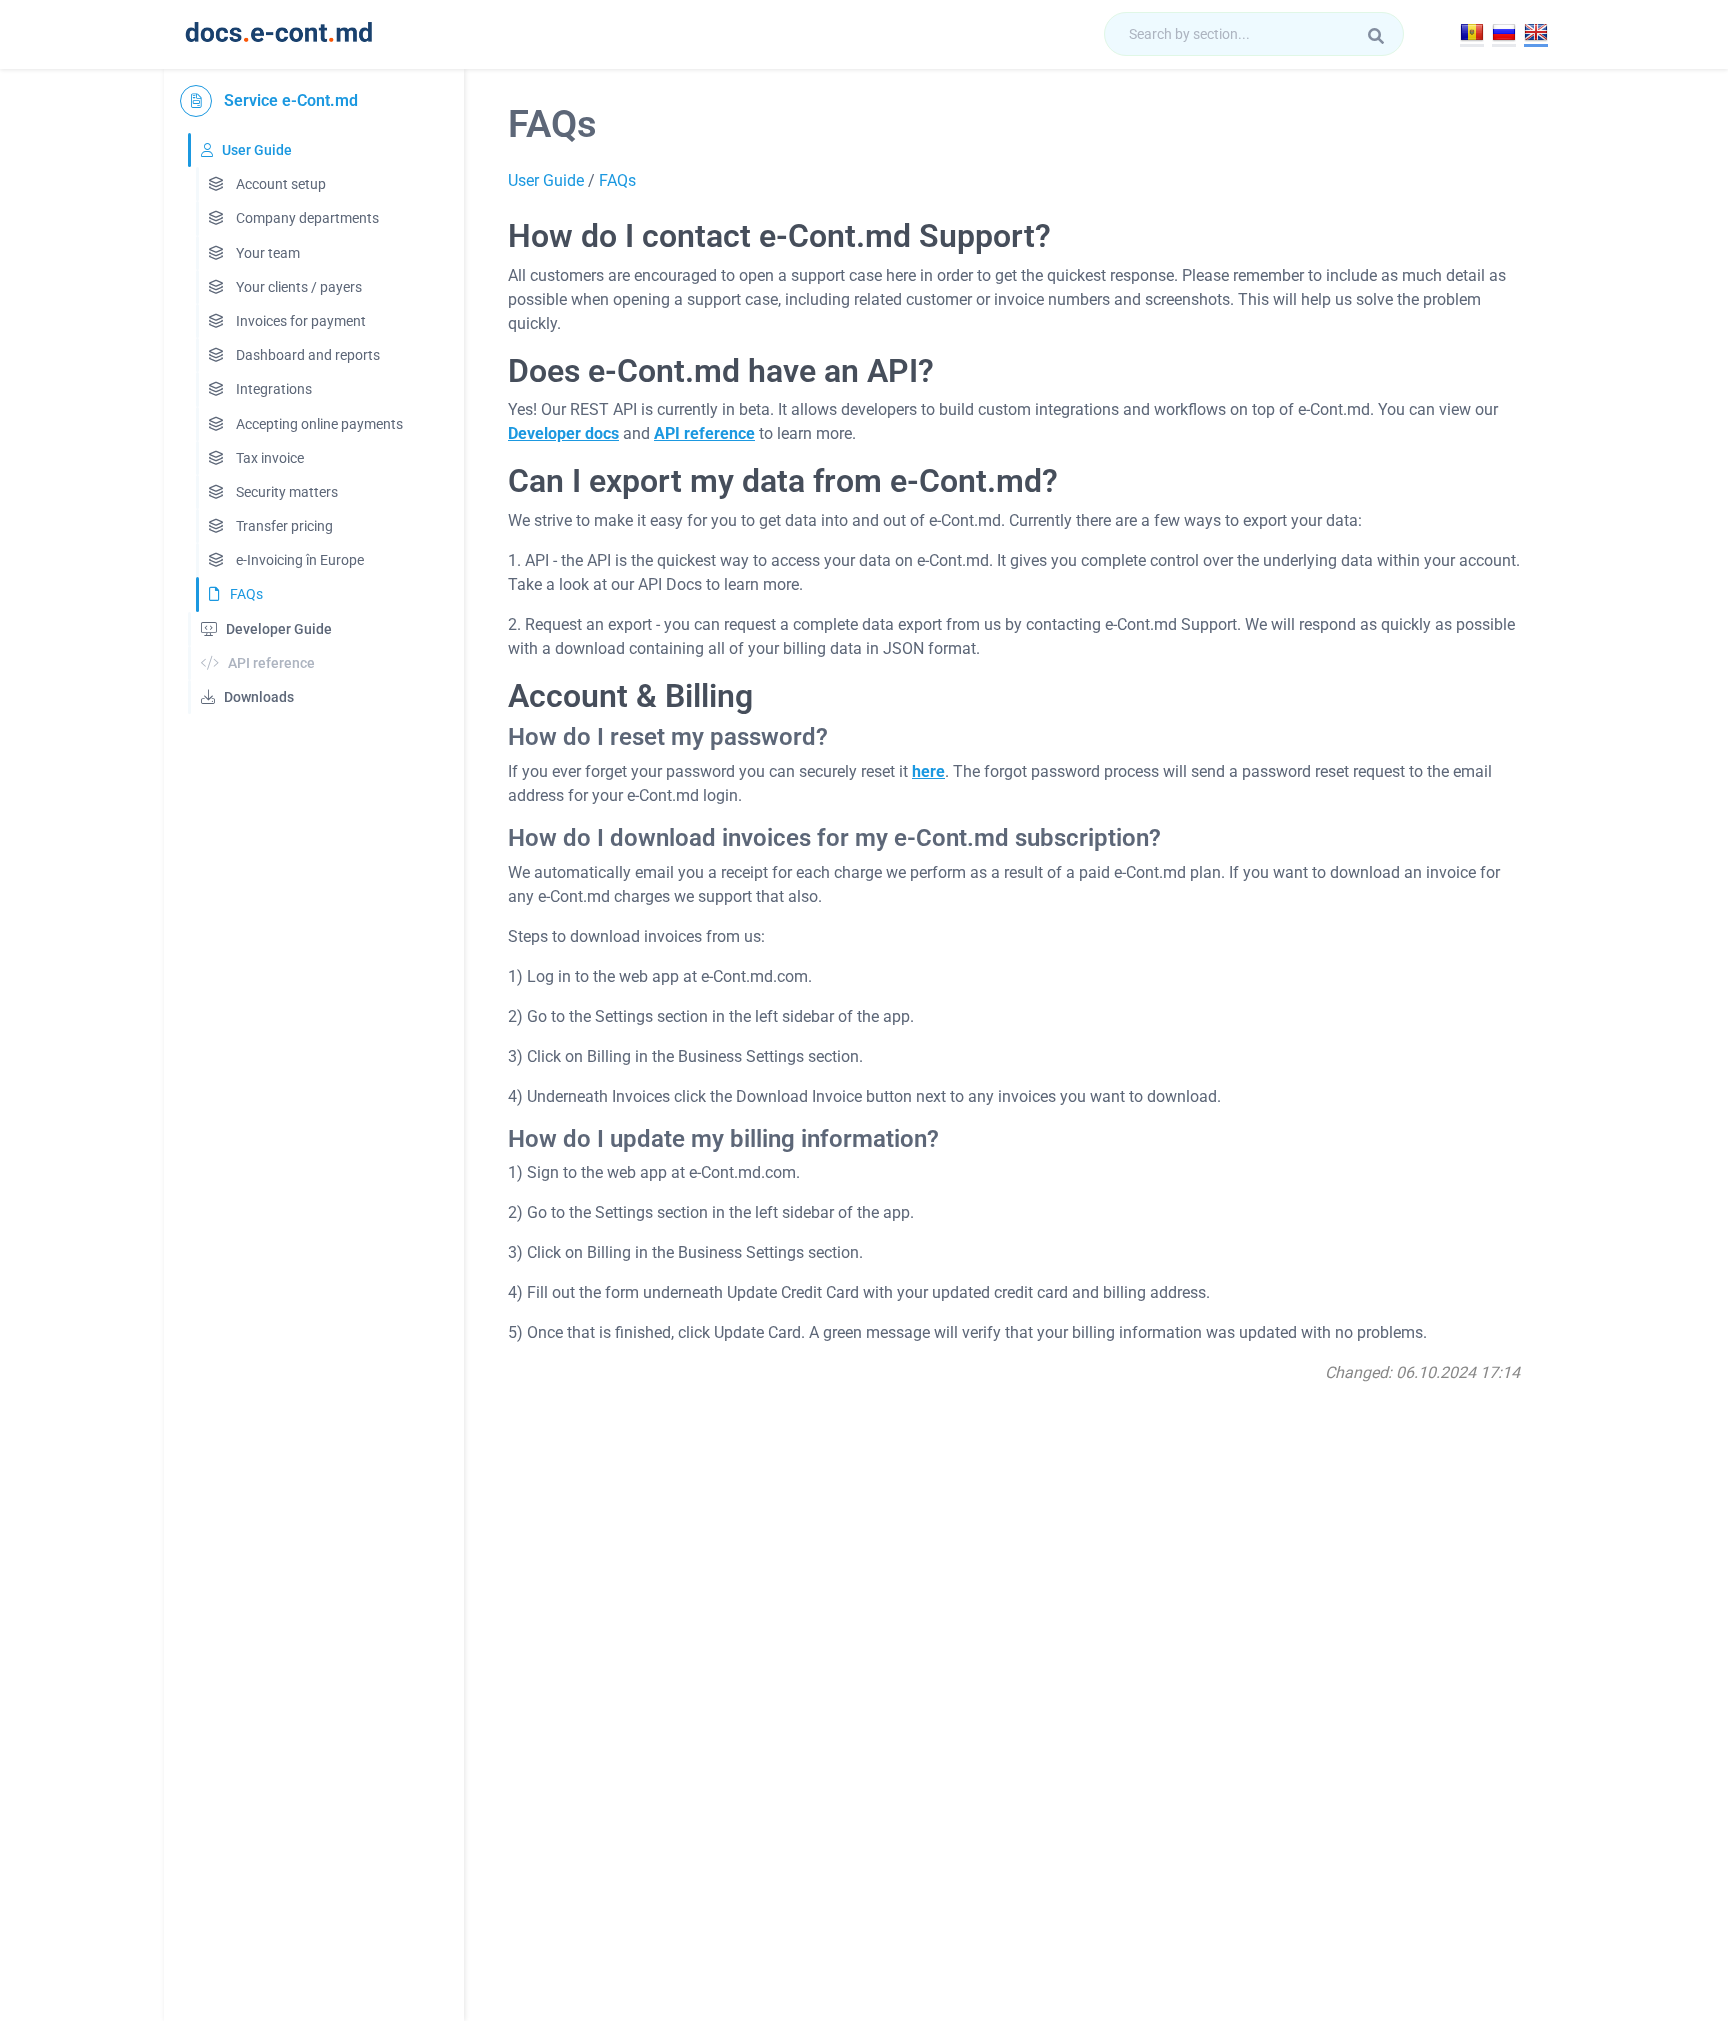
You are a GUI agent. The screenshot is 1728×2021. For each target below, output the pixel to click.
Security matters (285, 492)
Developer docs (563, 433)
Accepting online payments (318, 424)
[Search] (1376, 36)
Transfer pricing (283, 526)
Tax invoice (268, 458)
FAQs (246, 594)
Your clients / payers (297, 287)
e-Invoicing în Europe (298, 560)
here (928, 771)
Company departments (306, 218)
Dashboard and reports (306, 355)
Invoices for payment (299, 321)
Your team (266, 253)
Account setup (279, 184)
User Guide (546, 180)
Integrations (272, 389)
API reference (704, 433)
